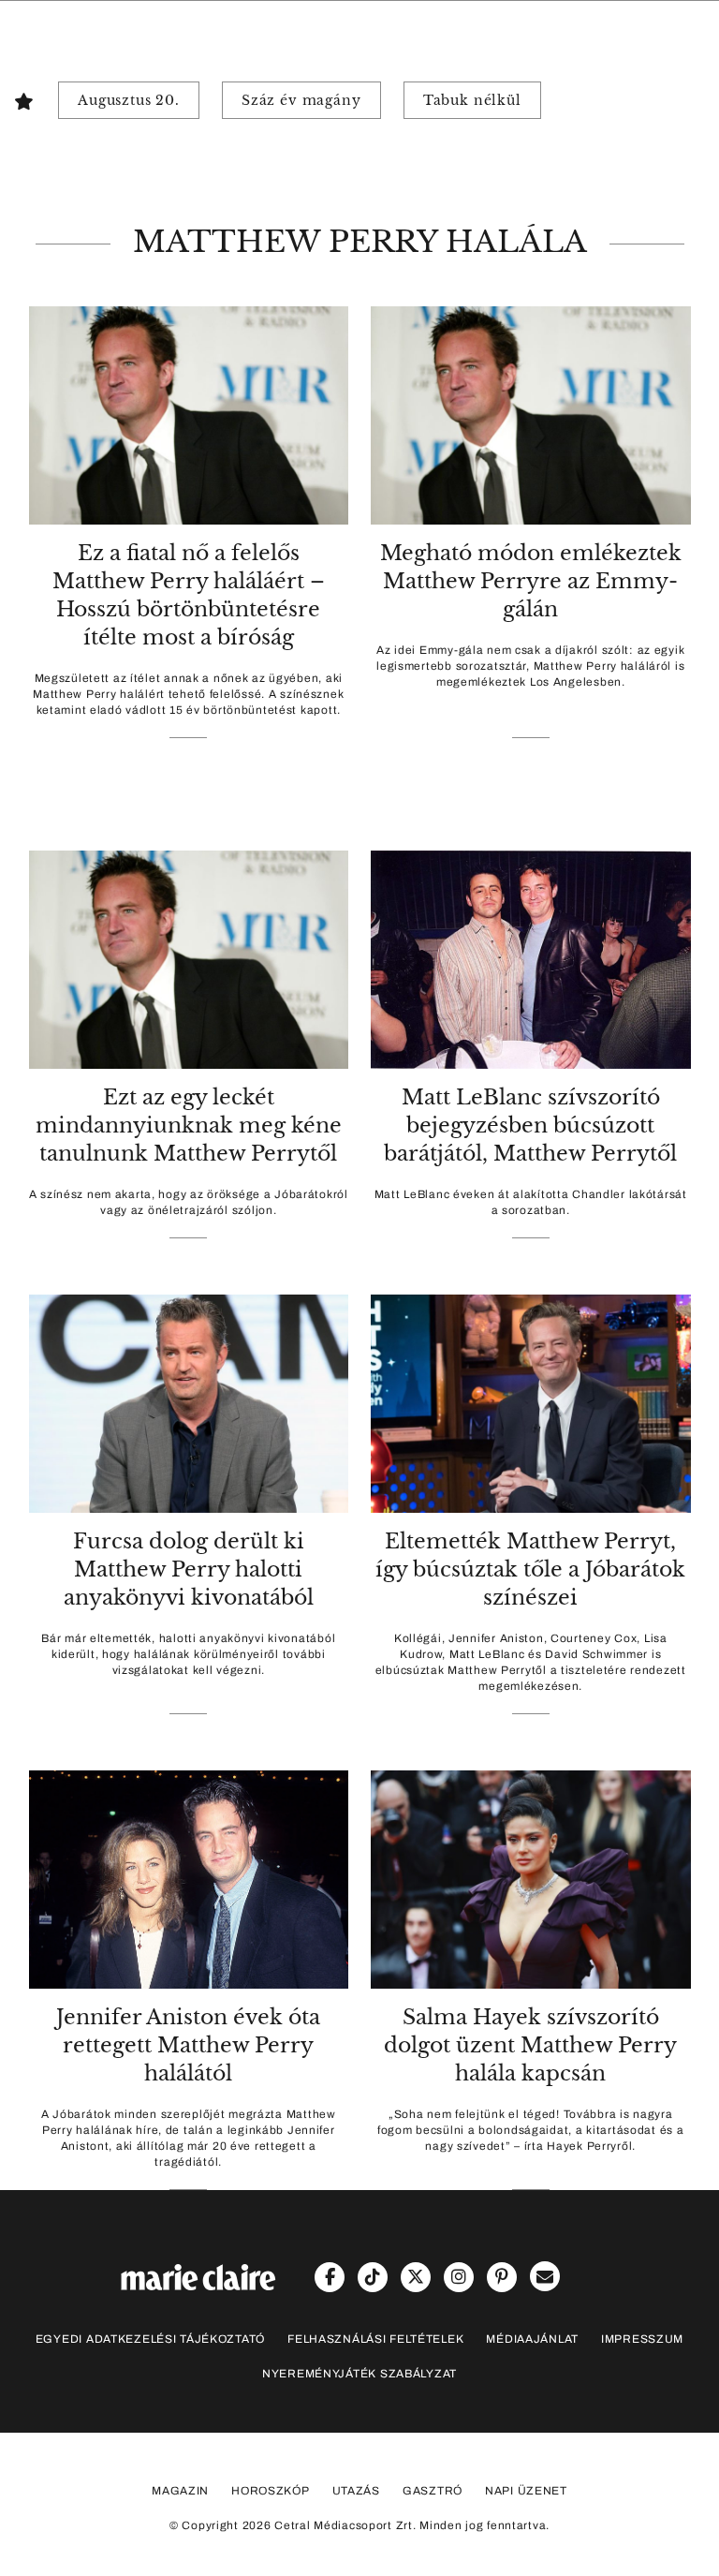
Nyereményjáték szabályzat (359, 2374)
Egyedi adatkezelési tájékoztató (150, 2339)
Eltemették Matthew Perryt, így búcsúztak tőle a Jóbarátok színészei (530, 1569)
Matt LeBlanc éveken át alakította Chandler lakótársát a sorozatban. (531, 1202)
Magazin (180, 2491)
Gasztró (433, 2491)
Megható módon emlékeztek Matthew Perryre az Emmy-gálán (531, 581)
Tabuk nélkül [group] (472, 100)
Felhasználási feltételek (375, 2339)
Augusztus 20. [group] (129, 100)
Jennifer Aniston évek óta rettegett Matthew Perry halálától (188, 2045)
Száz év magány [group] (301, 100)
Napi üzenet (526, 2491)
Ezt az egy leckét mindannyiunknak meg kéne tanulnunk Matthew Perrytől (189, 1125)
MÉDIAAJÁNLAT (532, 2339)
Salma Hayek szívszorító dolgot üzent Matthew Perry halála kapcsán (530, 2045)
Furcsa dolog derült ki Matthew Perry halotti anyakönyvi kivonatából (189, 1569)
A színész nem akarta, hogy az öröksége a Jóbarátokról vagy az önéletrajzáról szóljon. (189, 1202)
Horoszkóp (270, 2491)
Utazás (356, 2491)
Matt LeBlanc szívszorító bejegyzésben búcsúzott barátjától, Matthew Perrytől (530, 1125)
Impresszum (642, 2339)
